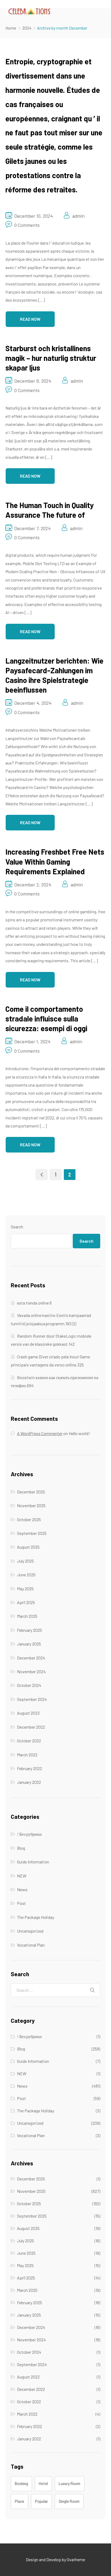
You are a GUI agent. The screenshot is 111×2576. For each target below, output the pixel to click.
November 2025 (31, 1505)
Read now (30, 319)
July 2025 (25, 1561)
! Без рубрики (29, 1834)
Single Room (69, 2501)
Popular (41, 2501)
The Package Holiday (36, 1917)
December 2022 (31, 1727)
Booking (21, 2484)
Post (21, 1903)
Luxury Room (70, 2484)
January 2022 (29, 1782)
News (22, 1889)
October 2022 (29, 1741)
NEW (22, 1876)
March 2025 (27, 1616)
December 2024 (31, 1658)
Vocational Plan (31, 1945)
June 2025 (26, 1575)
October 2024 (29, 1685)
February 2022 (30, 1768)
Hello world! (79, 1433)
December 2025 (31, 1492)
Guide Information (33, 1862)
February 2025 (30, 1630)
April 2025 (26, 1602)
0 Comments (27, 225)
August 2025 (28, 1547)
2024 (27, 28)
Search (17, 1227)
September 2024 (32, 1699)
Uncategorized (30, 1931)
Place (20, 2501)
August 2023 (28, 1713)
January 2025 (29, 1644)
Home (11, 28)
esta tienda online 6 (34, 1303)
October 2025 (29, 1519)
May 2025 (25, 1589)
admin (78, 216)
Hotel (43, 2484)
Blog (21, 1848)
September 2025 (32, 1533)
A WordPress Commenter (40, 1433)
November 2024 (31, 1671)
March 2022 (27, 1755)
